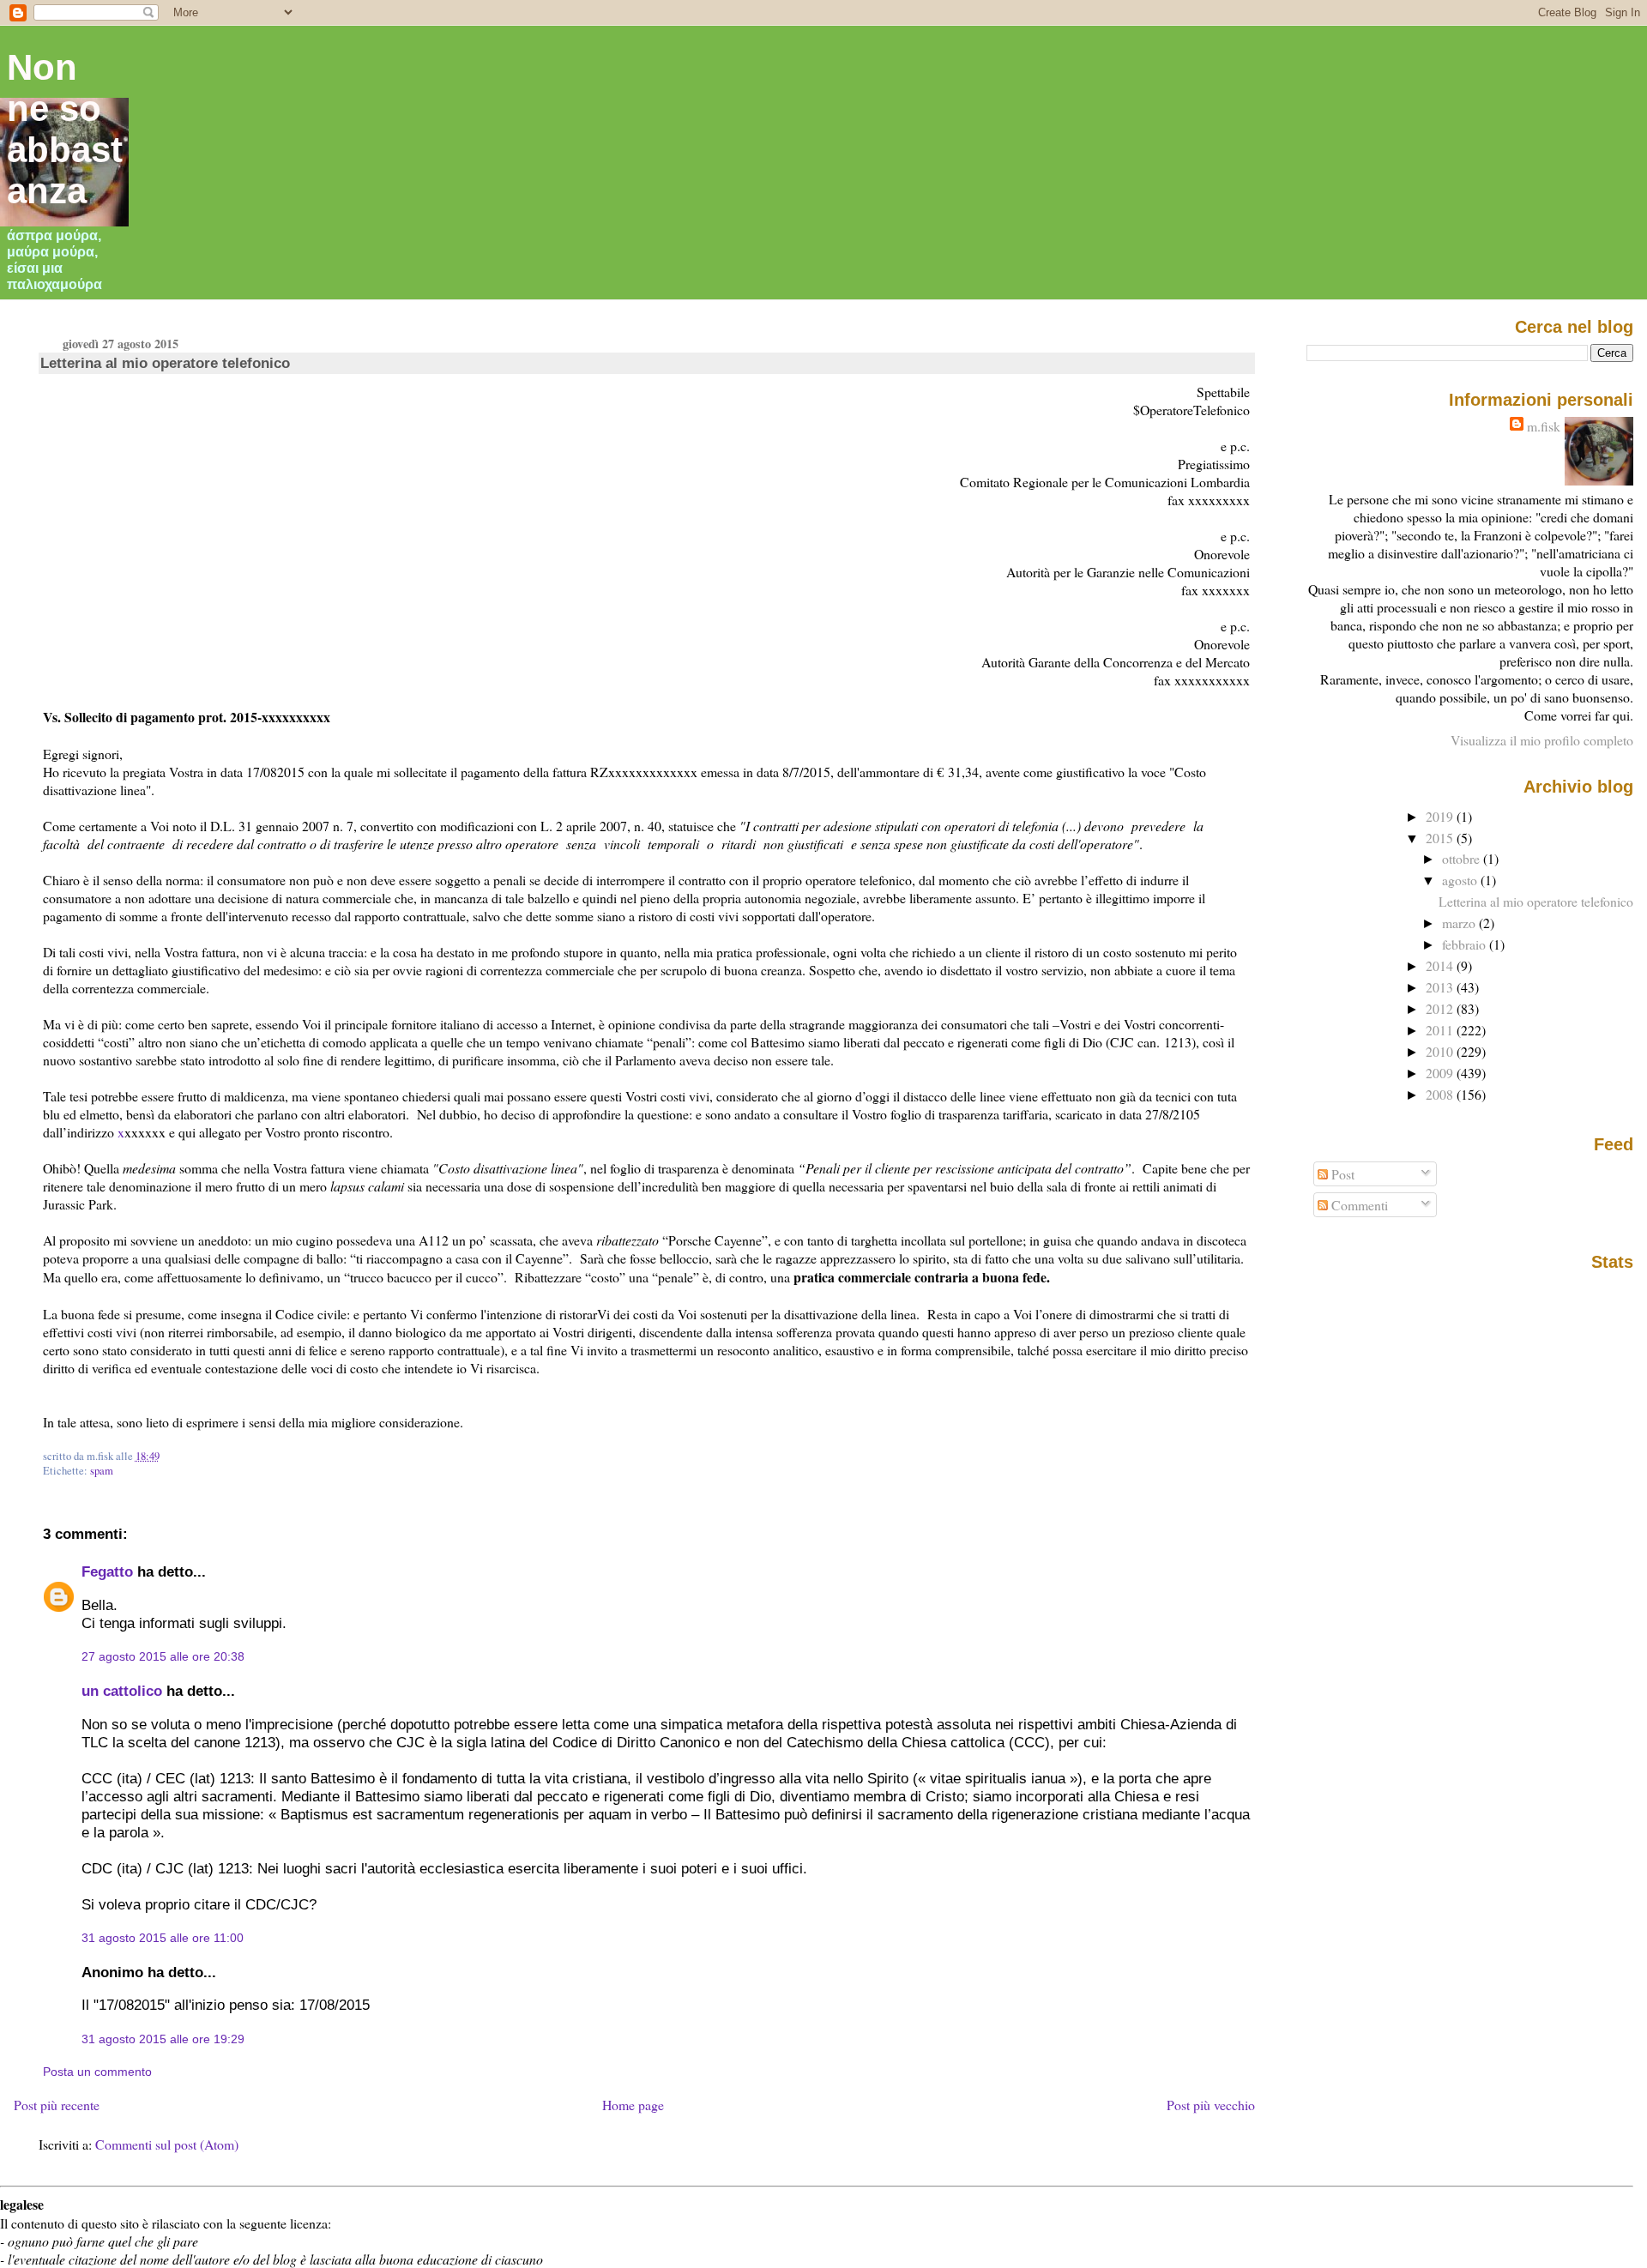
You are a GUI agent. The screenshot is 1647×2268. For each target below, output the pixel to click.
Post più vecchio (1211, 2105)
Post (1341, 1174)
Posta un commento (97, 2072)
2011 (1441, 1030)
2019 (1441, 816)
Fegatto (107, 1571)
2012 (1441, 1008)
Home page (633, 2105)
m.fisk (1544, 426)
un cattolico (122, 1691)
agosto (1461, 880)
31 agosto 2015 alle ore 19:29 (163, 2039)
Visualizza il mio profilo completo (1542, 740)
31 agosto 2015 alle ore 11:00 (163, 1938)
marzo (1460, 923)
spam (102, 1471)
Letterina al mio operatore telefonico (165, 363)
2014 (1441, 965)
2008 (1441, 1094)
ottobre (1463, 858)
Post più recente (57, 2105)
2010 (1441, 1051)
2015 (1441, 838)
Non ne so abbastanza (65, 129)
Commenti (1358, 1205)
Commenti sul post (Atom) (167, 2144)
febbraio (1466, 944)
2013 (1441, 987)
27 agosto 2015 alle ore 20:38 (163, 1656)
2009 (1441, 1073)
